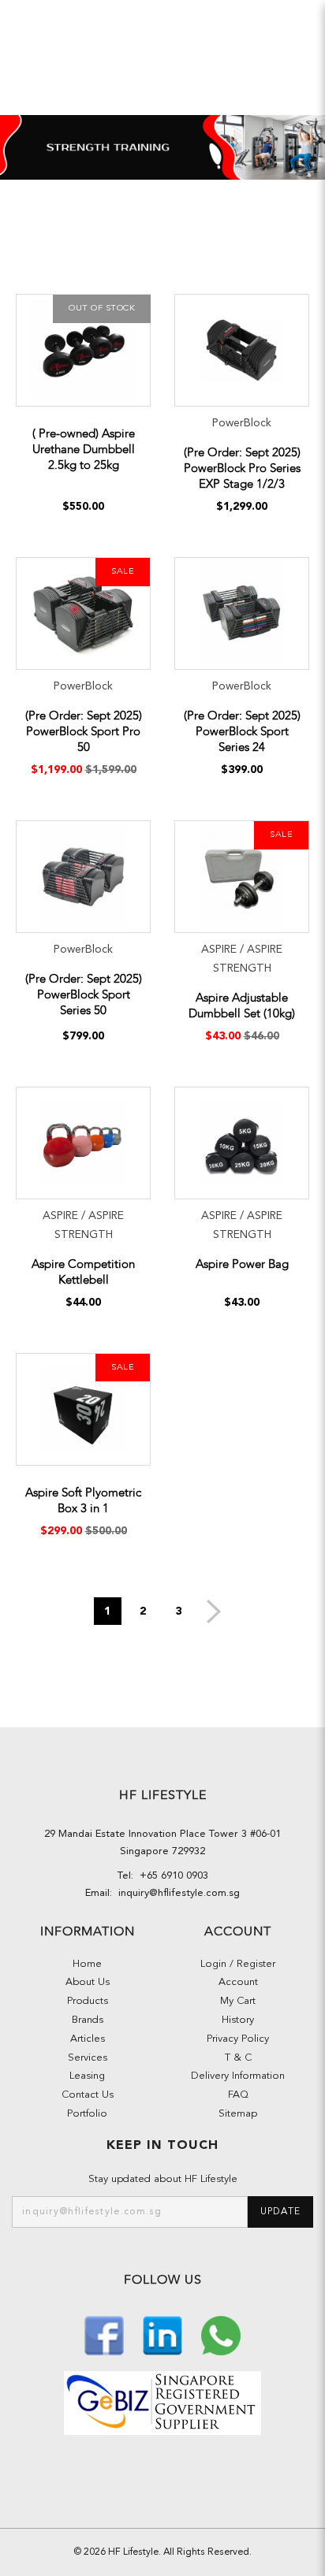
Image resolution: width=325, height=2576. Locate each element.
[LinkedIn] (164, 2334)
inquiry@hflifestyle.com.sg (176, 1893)
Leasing (87, 2076)
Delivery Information (238, 2076)
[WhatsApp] (221, 2334)
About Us (88, 1982)
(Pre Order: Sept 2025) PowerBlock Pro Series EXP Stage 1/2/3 (242, 468)
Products (88, 2001)
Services (88, 2058)
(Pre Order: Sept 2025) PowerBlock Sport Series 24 (242, 731)
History (238, 2020)
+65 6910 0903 (171, 1876)
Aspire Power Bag (242, 1264)
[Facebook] (106, 2334)
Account (238, 1982)
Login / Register (238, 1964)
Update (280, 2212)
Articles (88, 2039)
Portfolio (87, 2114)
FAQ (238, 2095)
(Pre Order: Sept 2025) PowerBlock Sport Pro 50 (84, 731)
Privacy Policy (238, 2039)
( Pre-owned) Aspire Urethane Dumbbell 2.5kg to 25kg (84, 449)
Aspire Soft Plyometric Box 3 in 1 (83, 1500)
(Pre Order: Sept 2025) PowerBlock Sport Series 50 (84, 994)
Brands (88, 2020)
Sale (123, 572)
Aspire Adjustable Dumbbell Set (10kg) (242, 1005)
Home (87, 1964)
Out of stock (102, 309)
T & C (238, 2058)
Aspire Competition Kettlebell (83, 1272)
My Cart (238, 2001)
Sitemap (238, 2114)
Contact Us (88, 2095)
